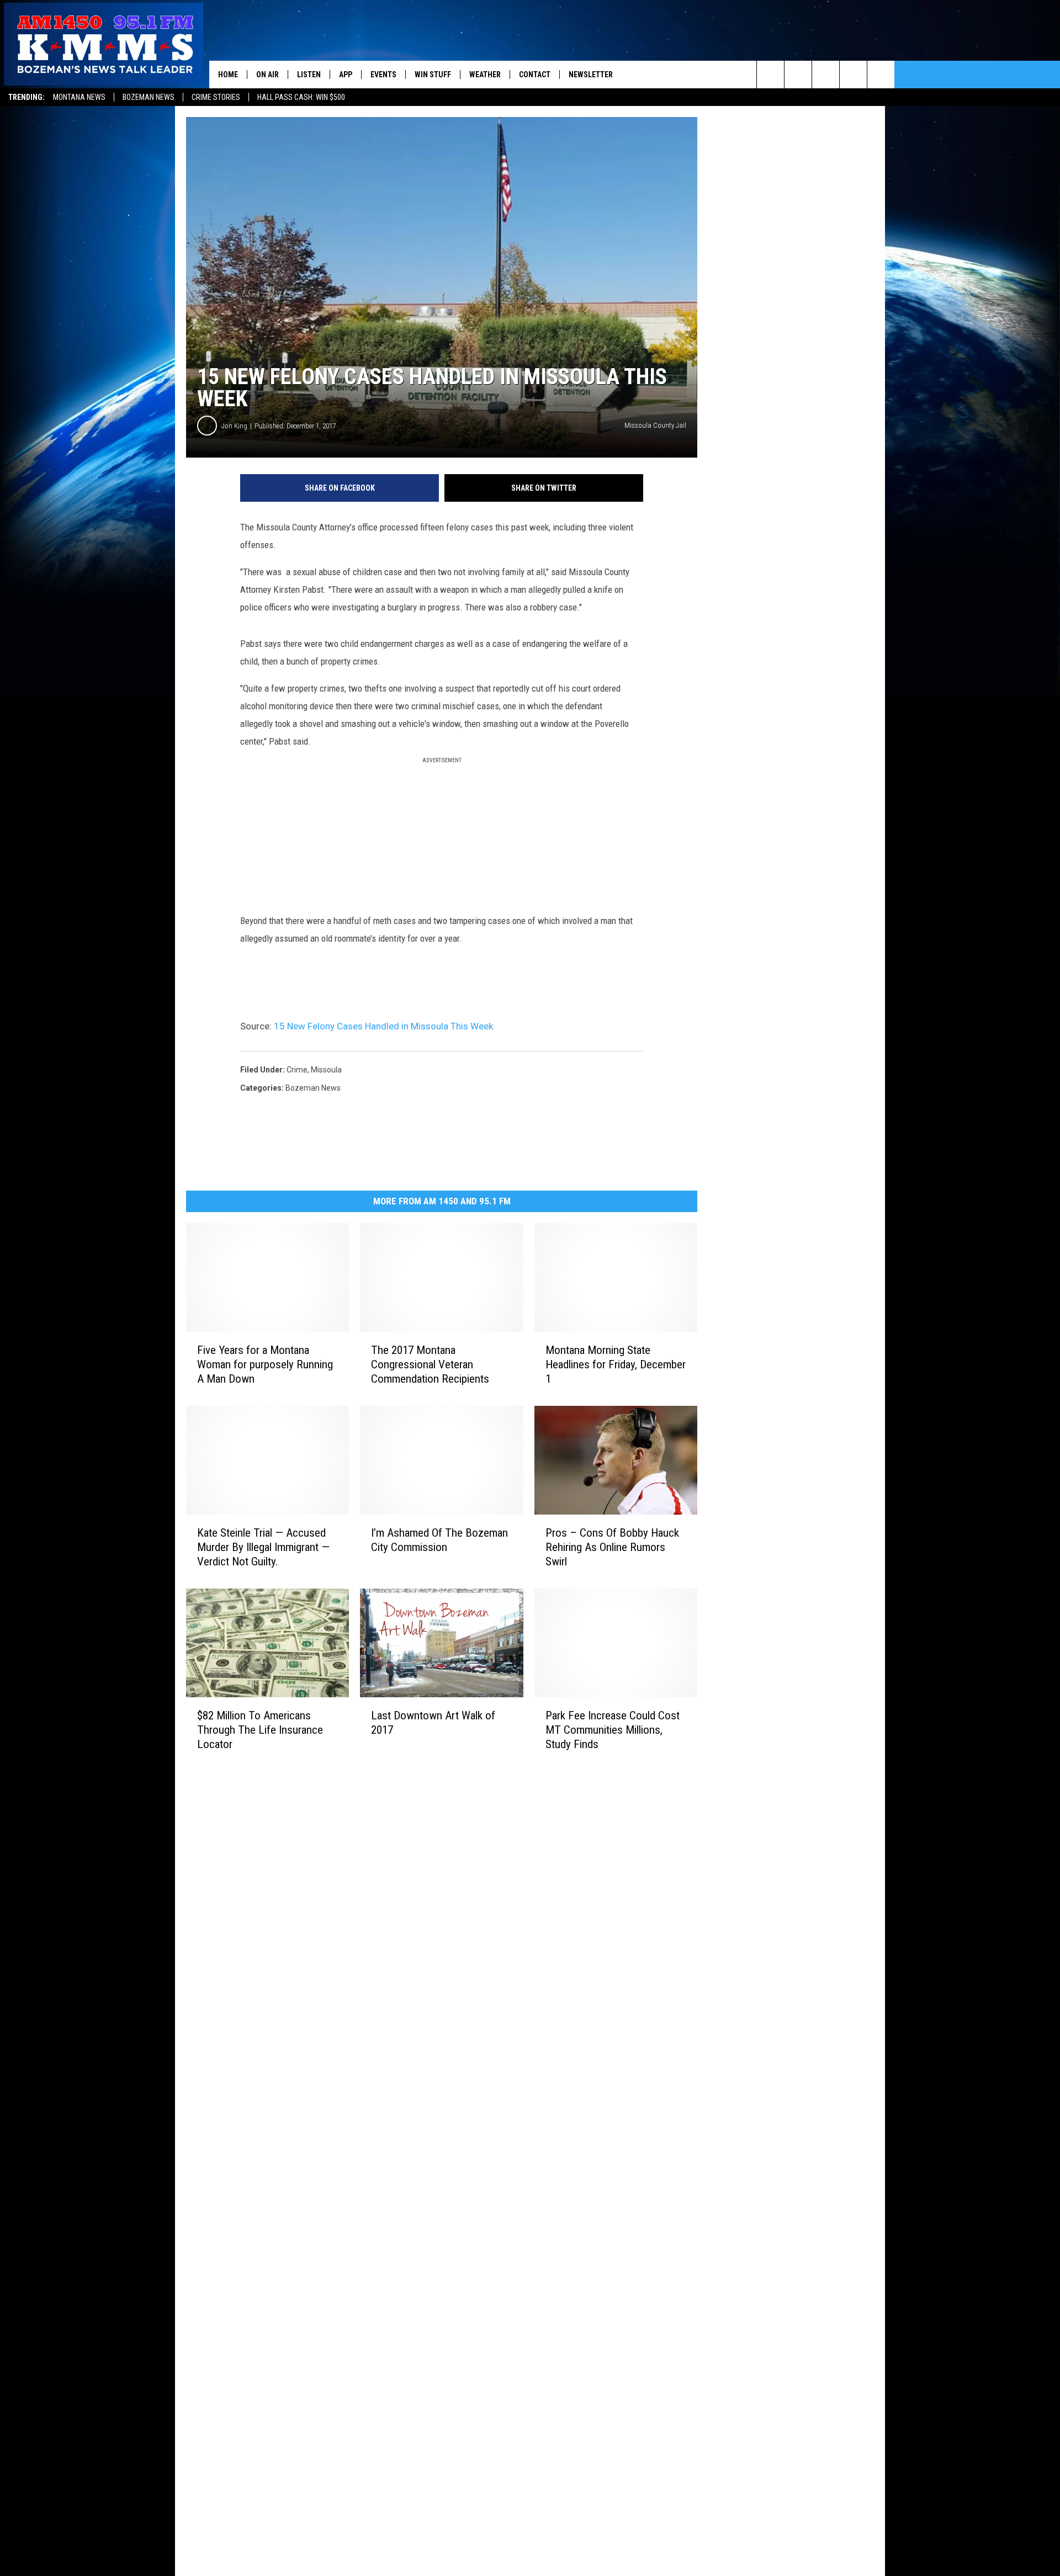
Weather (485, 75)
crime (297, 1070)
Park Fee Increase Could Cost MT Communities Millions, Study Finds (613, 1730)
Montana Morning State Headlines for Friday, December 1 (616, 1364)
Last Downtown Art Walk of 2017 (433, 1722)
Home (228, 75)
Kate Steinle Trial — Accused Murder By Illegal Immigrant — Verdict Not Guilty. (263, 1547)
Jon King (234, 426)
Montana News (79, 97)
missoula (326, 1070)
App (346, 75)
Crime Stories (216, 97)
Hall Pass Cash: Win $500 (301, 97)
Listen (309, 75)
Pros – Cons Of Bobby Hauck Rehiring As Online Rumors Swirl (612, 1547)
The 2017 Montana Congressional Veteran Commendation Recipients (430, 1364)
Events (383, 75)
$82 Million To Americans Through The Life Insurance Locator (260, 1729)
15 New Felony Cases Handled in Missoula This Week (383, 1026)
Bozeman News (149, 97)
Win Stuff (433, 75)
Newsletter (591, 75)
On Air (267, 75)
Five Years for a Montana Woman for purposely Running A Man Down (265, 1364)
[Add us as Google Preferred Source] (798, 75)
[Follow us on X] (853, 75)
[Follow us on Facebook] (826, 75)
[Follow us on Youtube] (881, 75)
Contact (535, 75)
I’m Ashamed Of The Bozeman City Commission (439, 1540)
